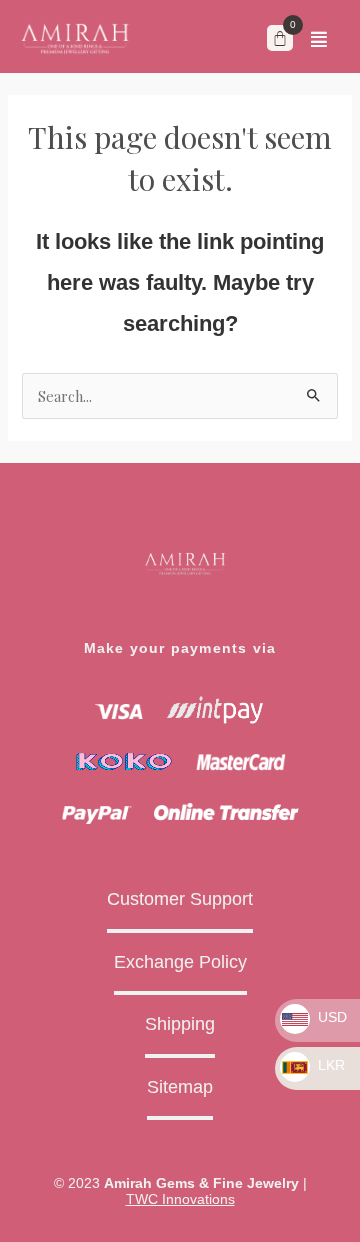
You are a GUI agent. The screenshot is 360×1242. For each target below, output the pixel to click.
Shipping (180, 1024)
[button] (319, 39)
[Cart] (280, 38)
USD (330, 1017)
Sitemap (180, 1087)
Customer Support (180, 899)
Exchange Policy (180, 962)
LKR (329, 1065)
